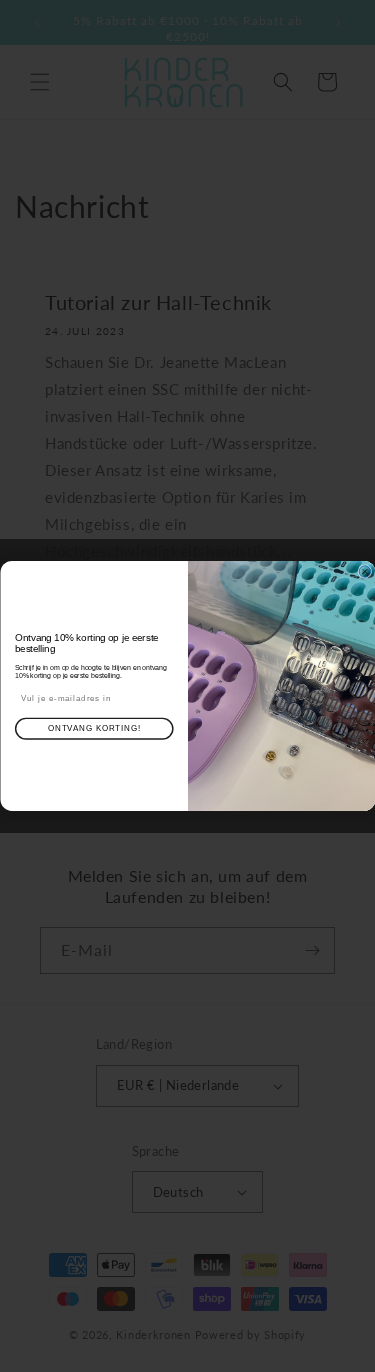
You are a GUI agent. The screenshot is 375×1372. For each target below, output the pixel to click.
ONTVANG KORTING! (94, 728)
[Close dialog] (365, 572)
